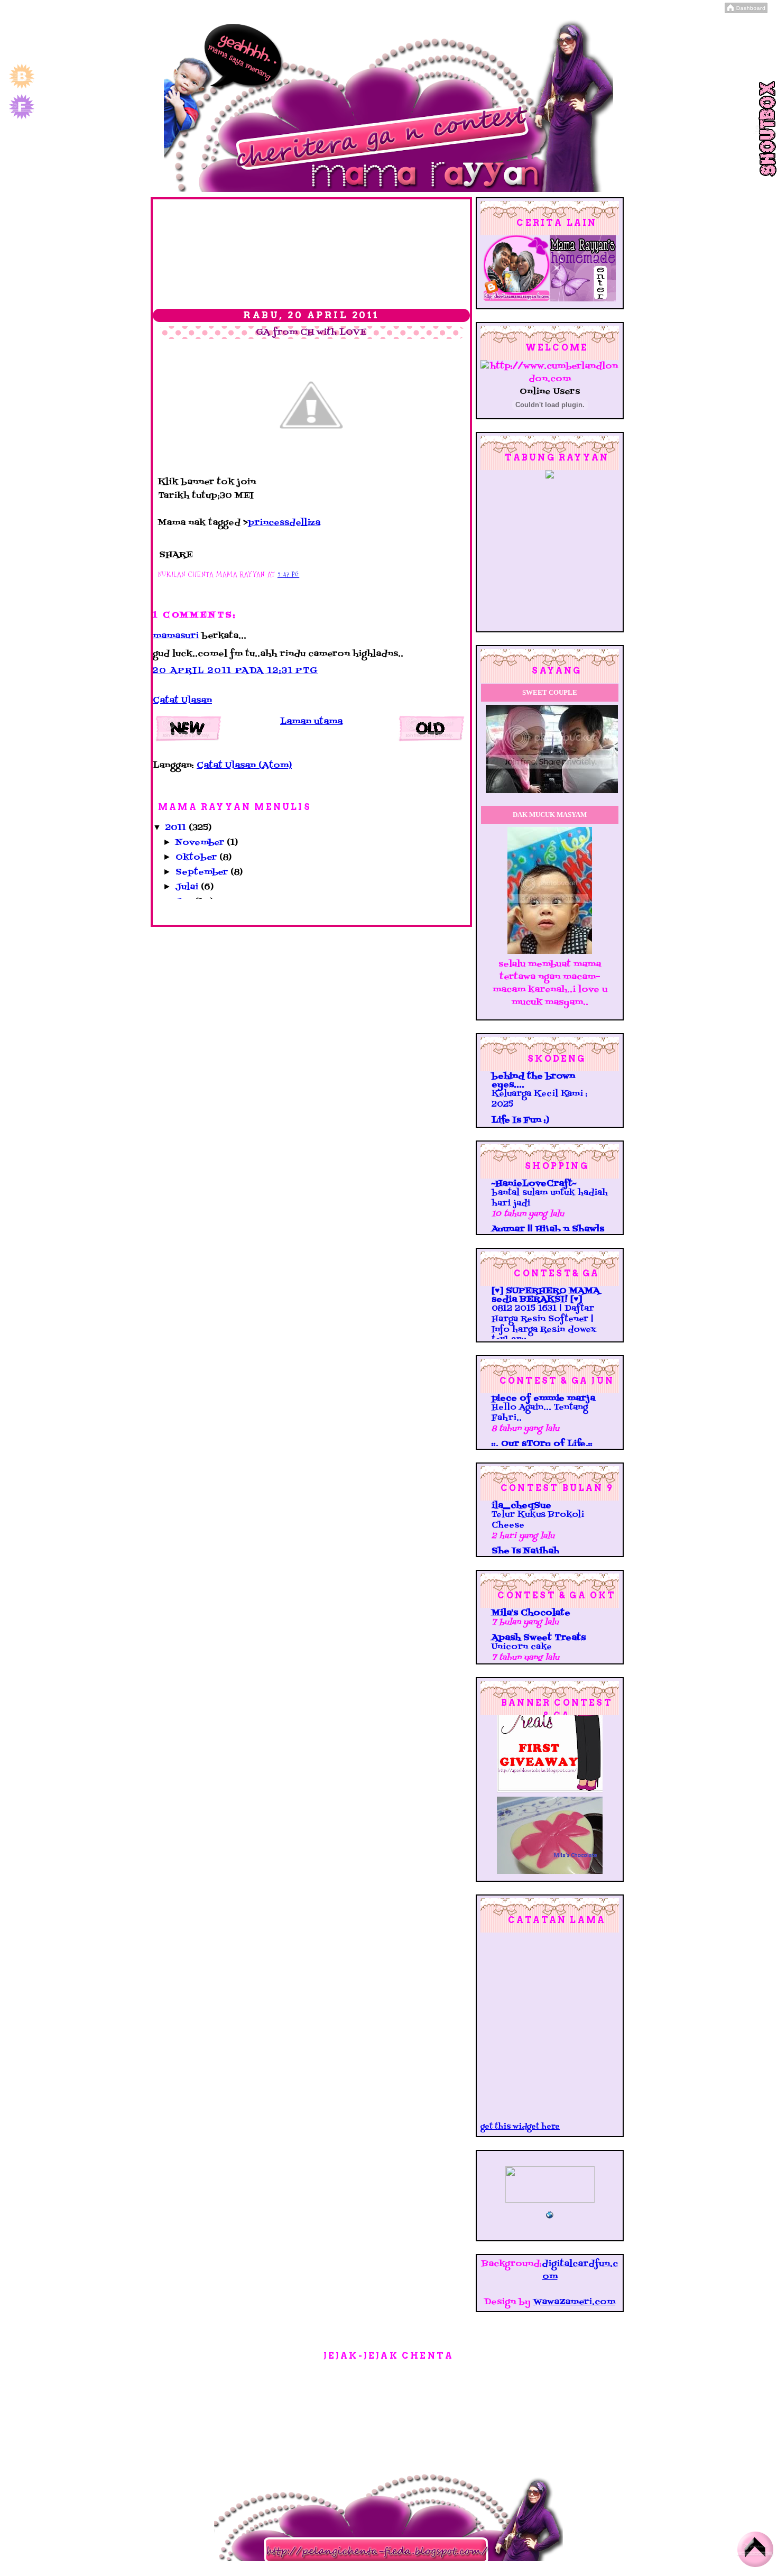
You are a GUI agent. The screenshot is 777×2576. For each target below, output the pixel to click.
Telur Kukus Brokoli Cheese (538, 1520)
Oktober (197, 858)
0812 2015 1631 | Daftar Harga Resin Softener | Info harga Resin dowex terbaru (544, 1324)
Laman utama (311, 722)
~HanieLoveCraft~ (534, 1184)
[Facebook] (22, 118)
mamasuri (176, 636)
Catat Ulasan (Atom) (244, 766)
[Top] (755, 2552)
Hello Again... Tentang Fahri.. (540, 1413)
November (201, 843)
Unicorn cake (522, 1647)
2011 (177, 828)
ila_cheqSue (521, 1506)
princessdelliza (284, 523)
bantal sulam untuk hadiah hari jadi (550, 1198)
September (203, 872)
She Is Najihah (525, 1551)
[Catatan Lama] (433, 731)
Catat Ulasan (182, 701)
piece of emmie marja (543, 1399)
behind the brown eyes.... (533, 1081)
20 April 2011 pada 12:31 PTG (235, 671)
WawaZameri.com (574, 2302)
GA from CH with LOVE (311, 333)
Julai (188, 887)
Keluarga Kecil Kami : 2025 (540, 1099)
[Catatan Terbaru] (190, 731)
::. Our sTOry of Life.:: (542, 1444)
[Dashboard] (22, 88)
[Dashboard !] (746, 11)
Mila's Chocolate (531, 1613)
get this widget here (520, 2127)
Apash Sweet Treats (539, 1638)
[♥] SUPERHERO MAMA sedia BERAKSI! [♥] (546, 1295)
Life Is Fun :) (520, 1120)
